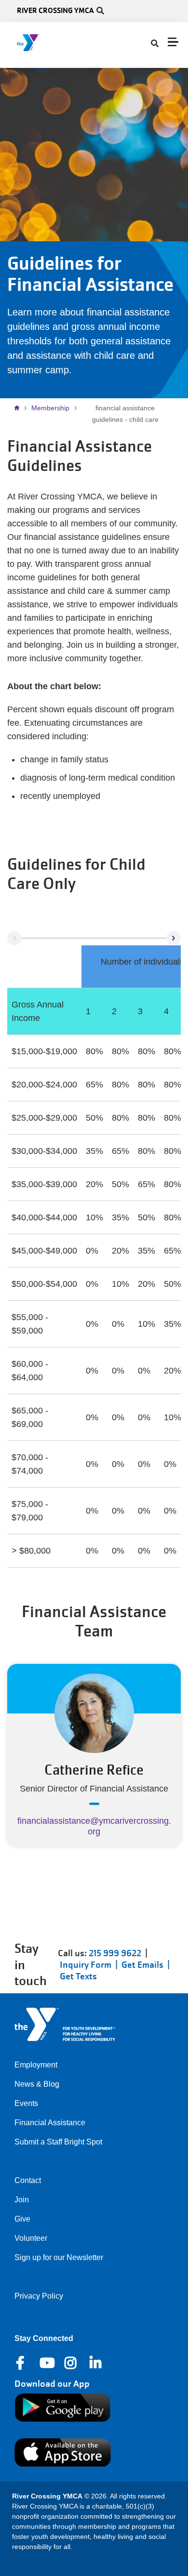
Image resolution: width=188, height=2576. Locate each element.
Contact (28, 2180)
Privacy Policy (39, 2296)
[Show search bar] (100, 11)
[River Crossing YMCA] (49, 43)
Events (26, 2103)
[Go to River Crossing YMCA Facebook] (21, 2363)
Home (19, 408)
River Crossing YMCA (55, 10)
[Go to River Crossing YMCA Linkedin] (96, 2363)
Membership (50, 408)
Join (22, 2200)
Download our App (52, 2384)
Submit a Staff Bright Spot (58, 2142)
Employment (36, 2065)
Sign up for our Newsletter (59, 2257)
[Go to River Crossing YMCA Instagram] (71, 2363)
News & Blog (37, 2084)
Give (22, 2219)
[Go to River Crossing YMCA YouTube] (46, 2363)
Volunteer (31, 2238)
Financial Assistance (50, 2123)
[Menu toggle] (173, 42)
